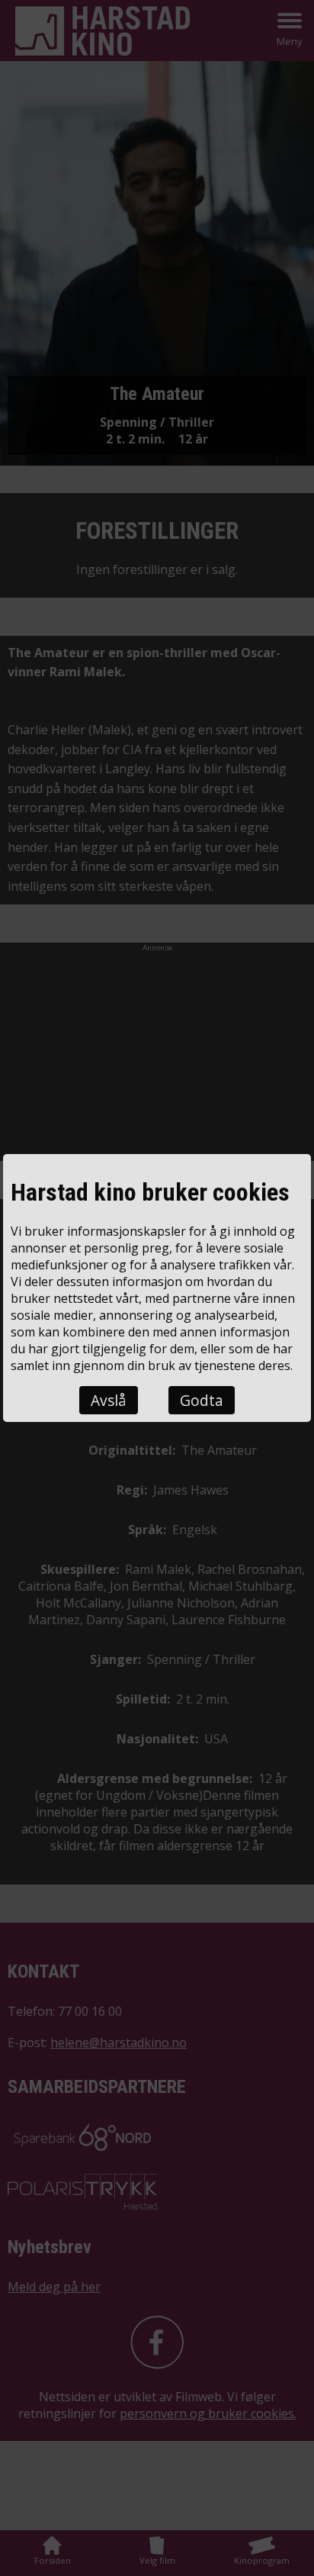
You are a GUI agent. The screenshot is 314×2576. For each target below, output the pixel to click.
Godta (202, 1400)
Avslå (109, 1400)
